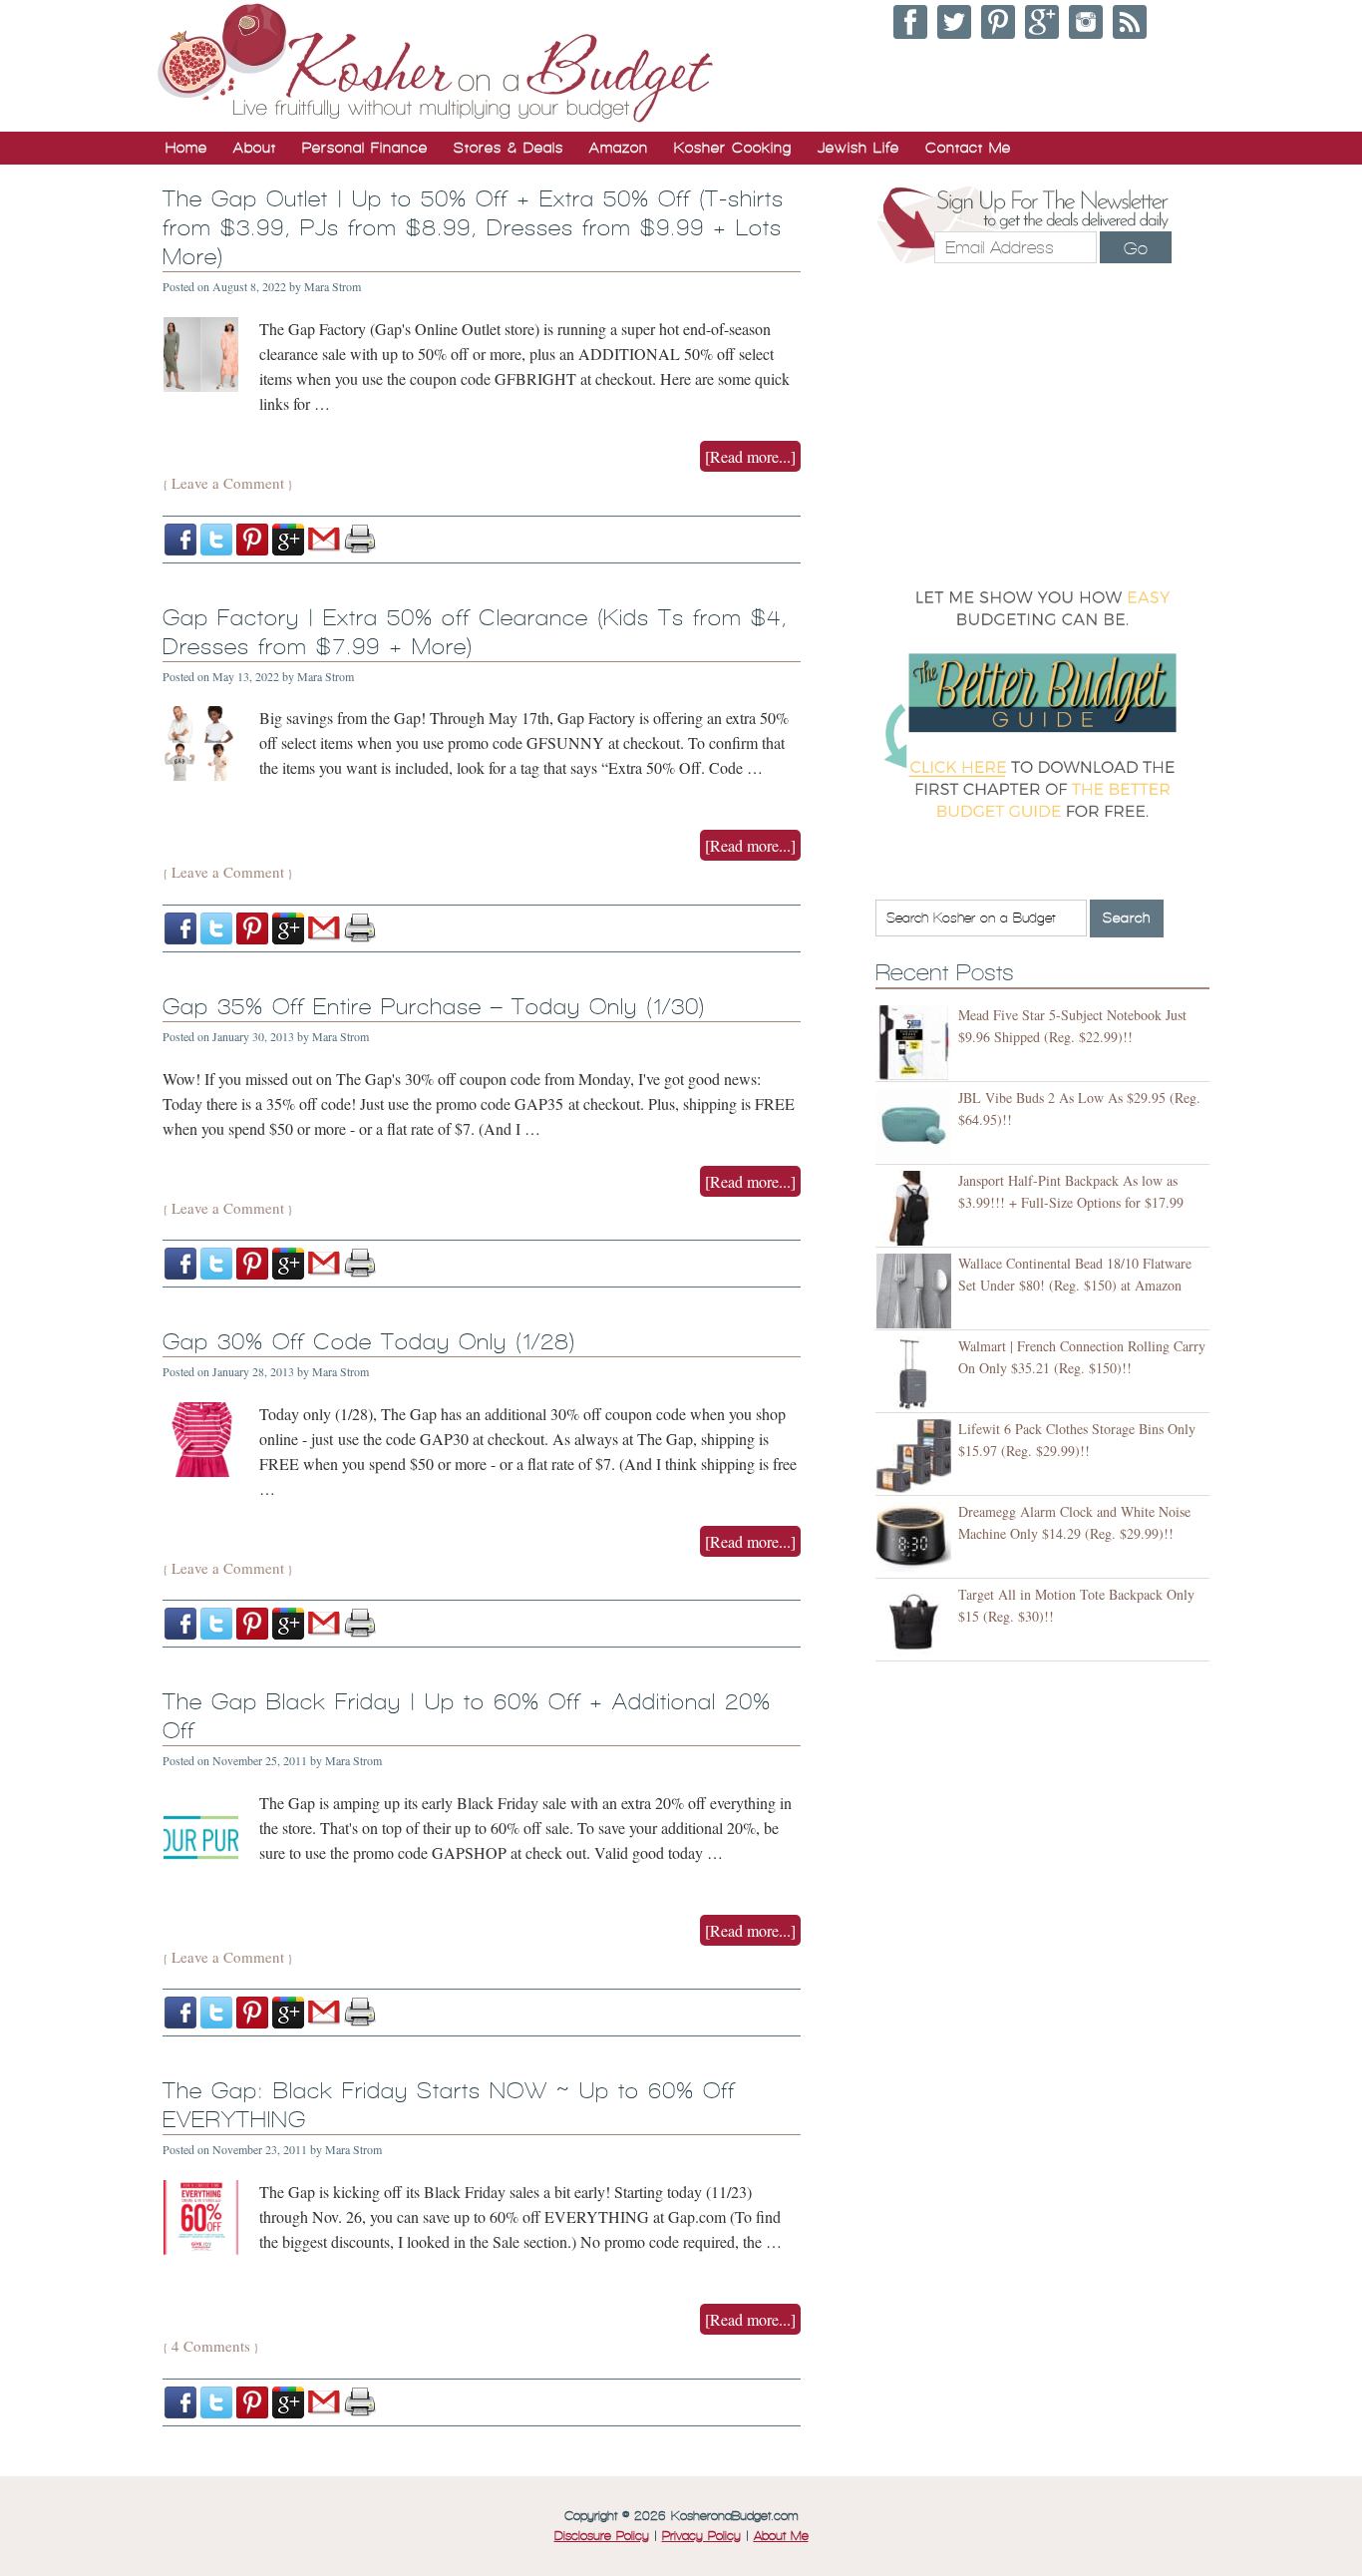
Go (1136, 248)
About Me (781, 2536)
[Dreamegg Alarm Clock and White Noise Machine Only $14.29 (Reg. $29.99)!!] (917, 1539)
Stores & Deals (509, 148)
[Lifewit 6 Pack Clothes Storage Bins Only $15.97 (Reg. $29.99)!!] (917, 1457)
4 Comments (211, 2346)
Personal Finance (365, 148)
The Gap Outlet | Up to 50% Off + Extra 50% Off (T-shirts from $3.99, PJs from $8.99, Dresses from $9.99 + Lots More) (473, 228)
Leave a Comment (228, 483)
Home (186, 148)
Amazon (619, 148)
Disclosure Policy (602, 2536)
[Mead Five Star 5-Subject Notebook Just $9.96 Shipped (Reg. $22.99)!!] (917, 1043)
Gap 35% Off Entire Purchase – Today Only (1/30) (434, 1007)
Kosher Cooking (733, 148)
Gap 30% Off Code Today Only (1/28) (369, 1342)
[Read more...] (750, 456)
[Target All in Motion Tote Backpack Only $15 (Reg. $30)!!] (917, 1622)
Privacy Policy (701, 2536)
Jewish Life (858, 148)
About (255, 148)
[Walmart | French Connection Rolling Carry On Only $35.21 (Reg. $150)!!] (917, 1374)
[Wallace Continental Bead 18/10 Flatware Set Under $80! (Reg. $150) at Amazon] (917, 1291)
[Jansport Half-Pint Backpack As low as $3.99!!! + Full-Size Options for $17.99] (917, 1208)
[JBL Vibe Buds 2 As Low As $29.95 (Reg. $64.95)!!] (917, 1125)
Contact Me (968, 148)
